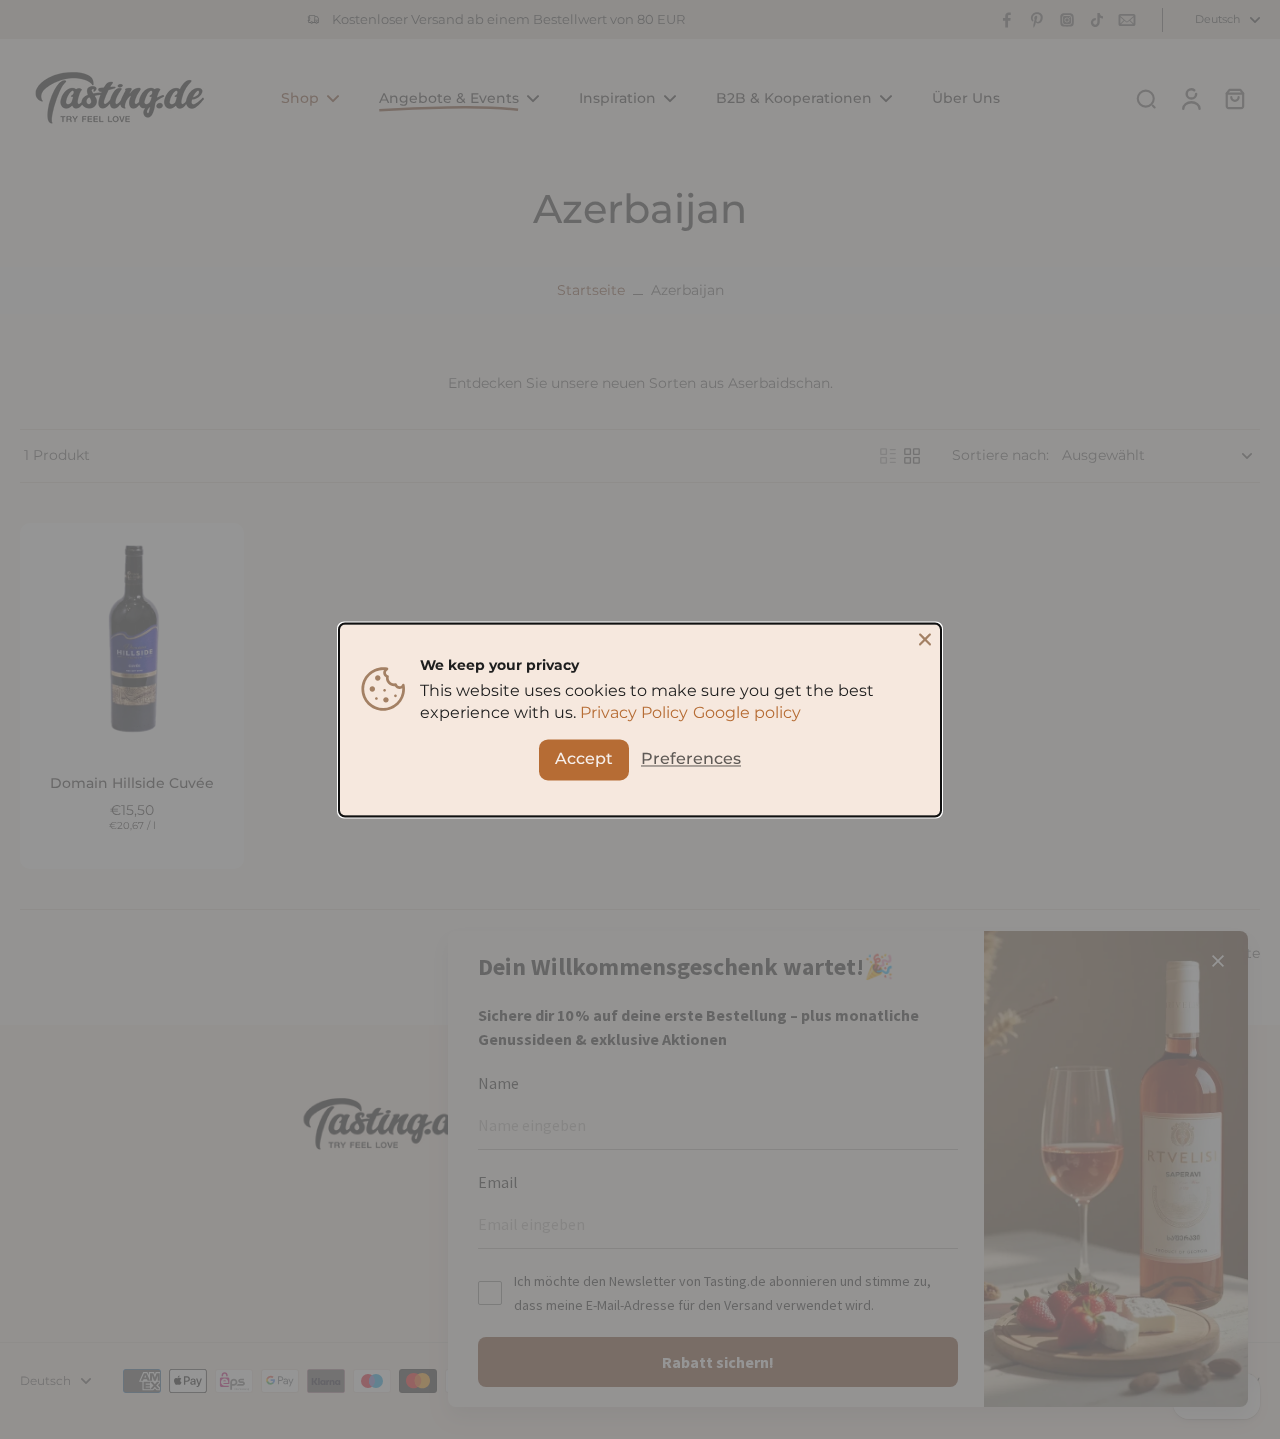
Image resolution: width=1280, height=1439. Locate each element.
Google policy (747, 712)
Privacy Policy (634, 712)
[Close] (925, 639)
